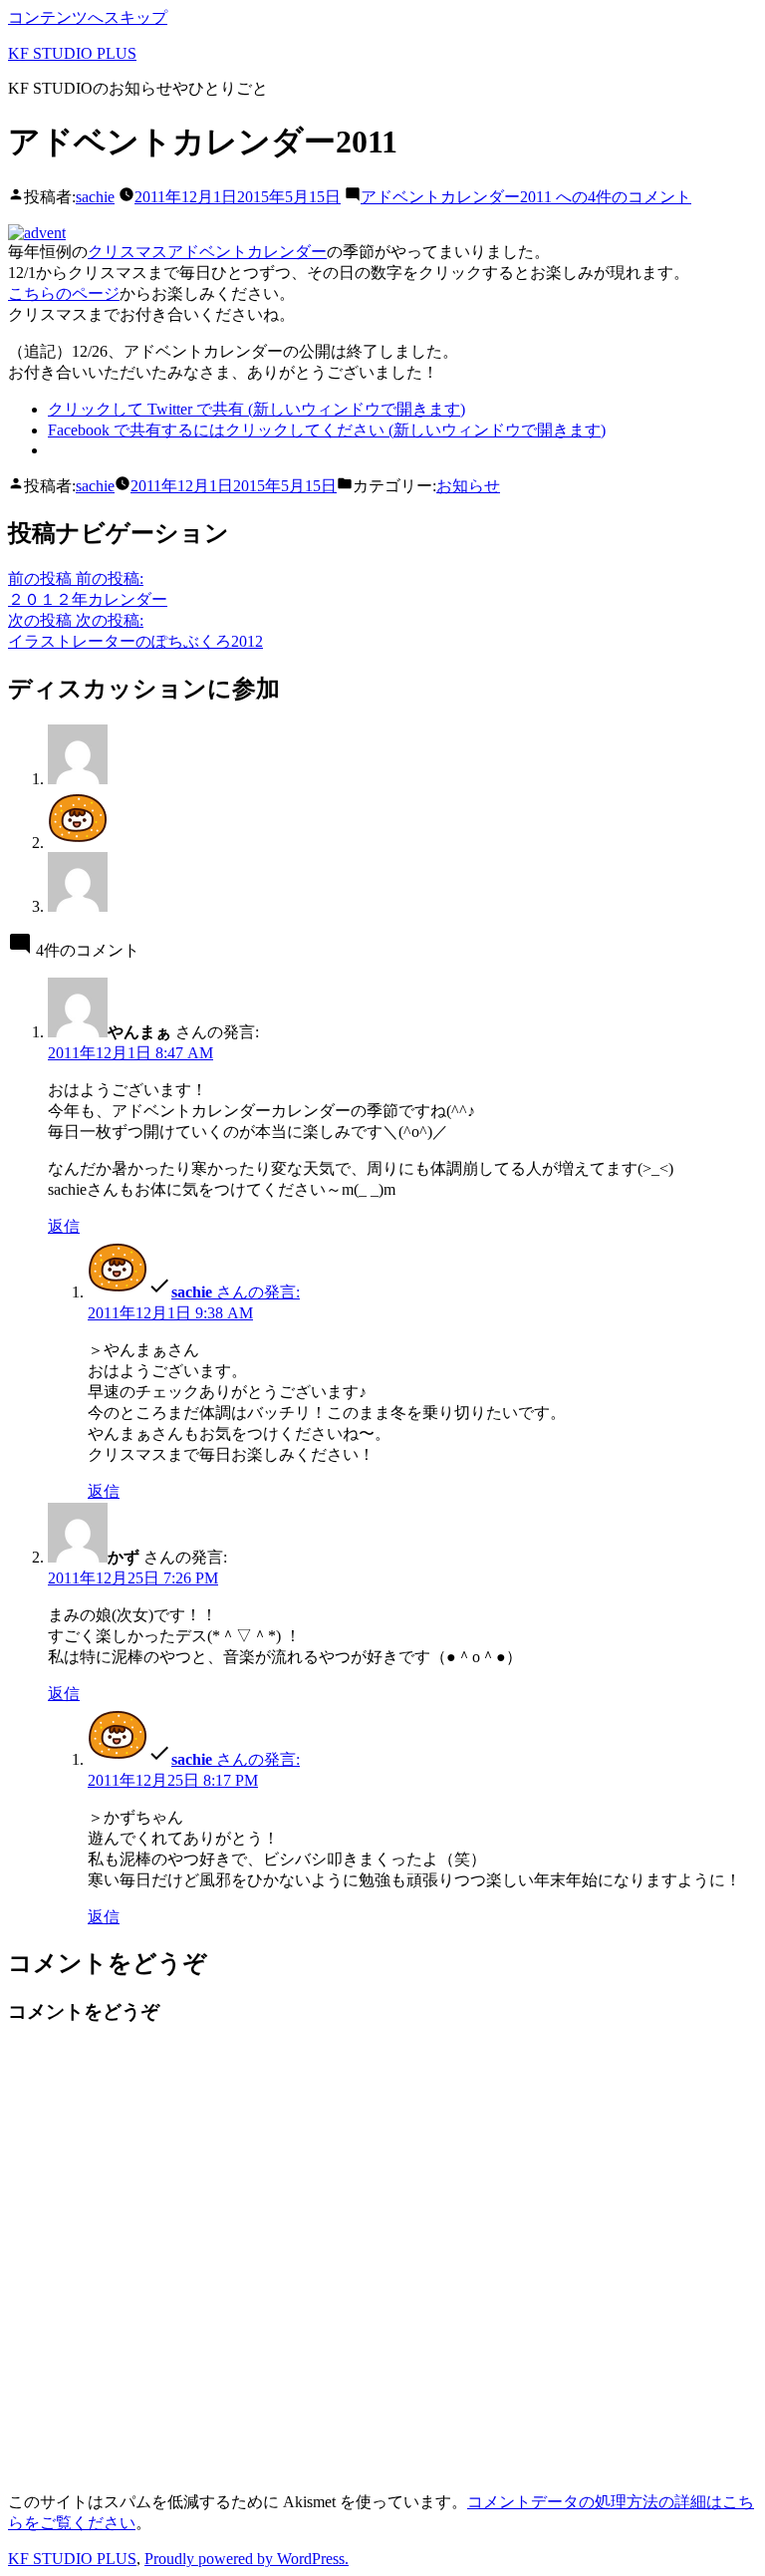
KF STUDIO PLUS (72, 53)
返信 (64, 1226)
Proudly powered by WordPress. (247, 2559)
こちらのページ (64, 293)
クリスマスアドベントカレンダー (207, 252)
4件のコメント (526, 197)
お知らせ (468, 486)
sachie (95, 197)
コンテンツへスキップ (88, 17)
